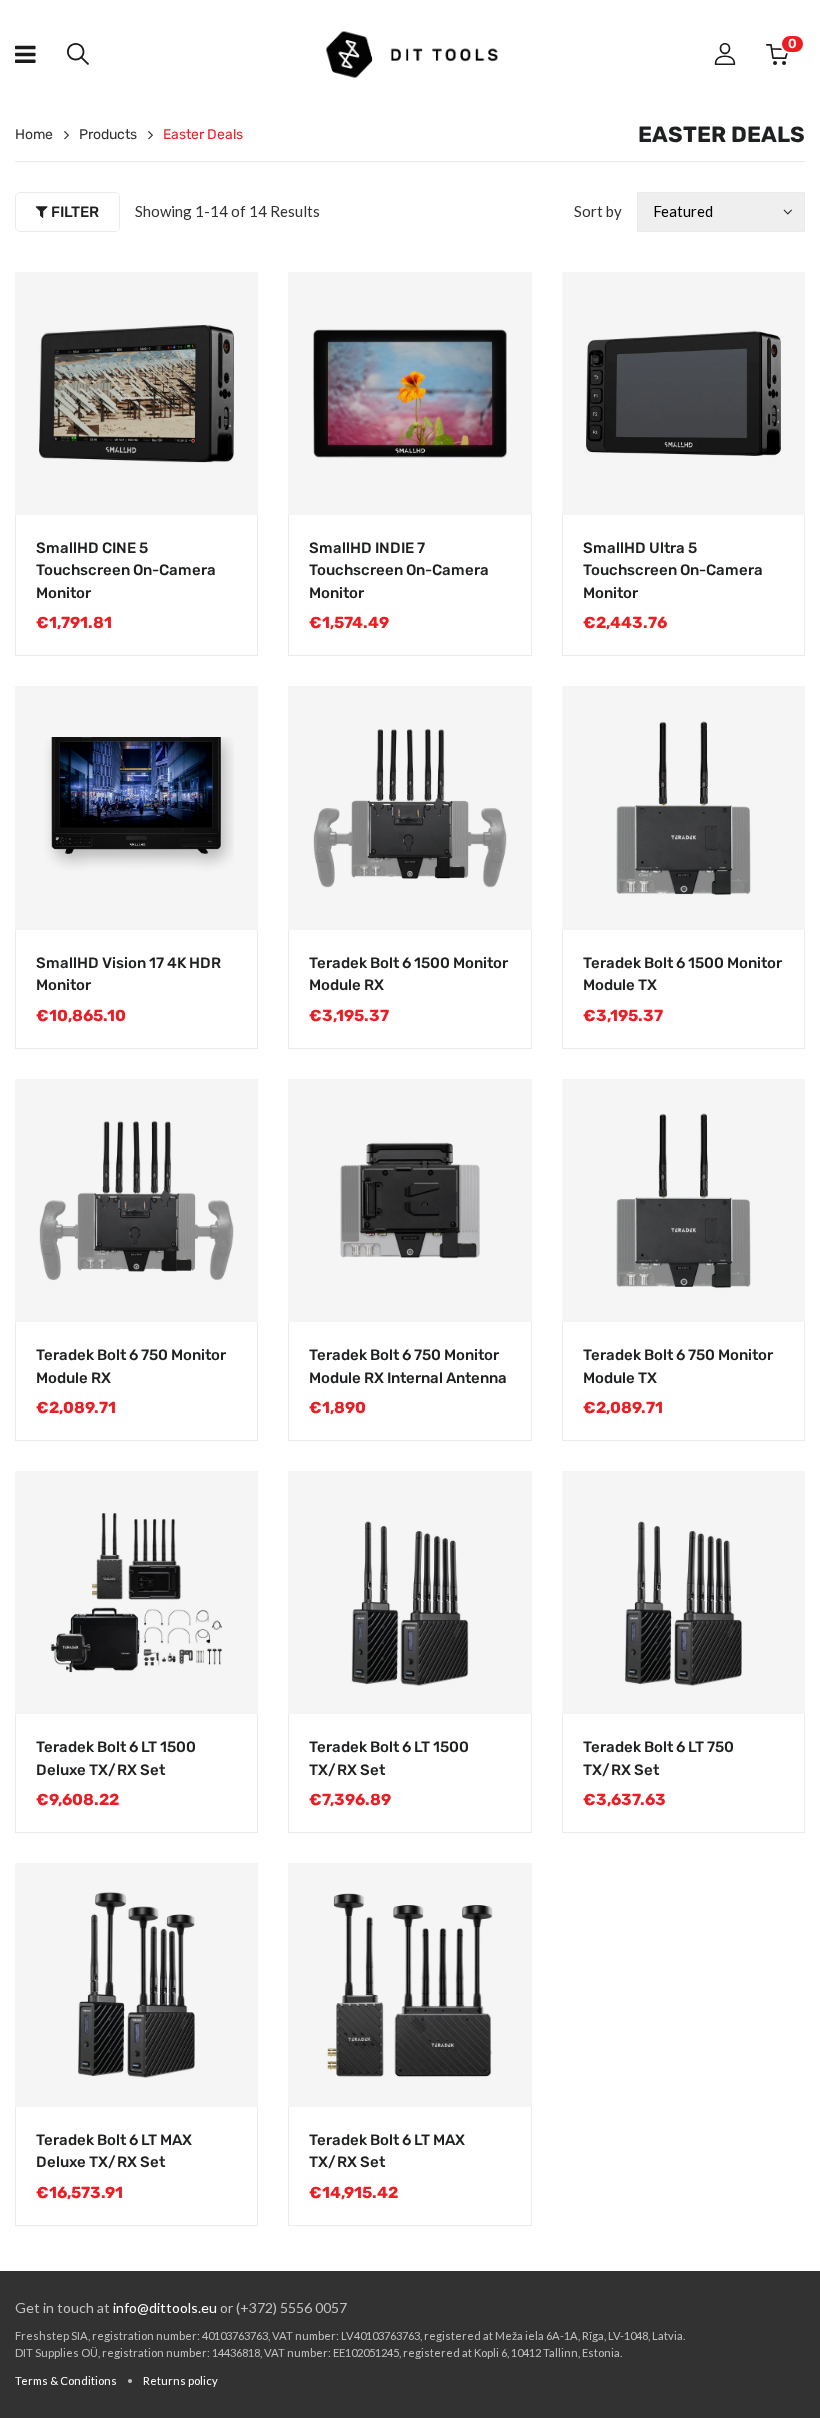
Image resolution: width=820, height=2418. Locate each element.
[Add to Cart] (222, 480)
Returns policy (180, 2380)
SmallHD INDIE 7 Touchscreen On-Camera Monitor (399, 570)
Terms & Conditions (66, 2380)
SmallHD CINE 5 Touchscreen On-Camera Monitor (126, 570)
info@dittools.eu (165, 2307)
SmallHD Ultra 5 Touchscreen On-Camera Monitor (673, 570)
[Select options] (496, 895)
